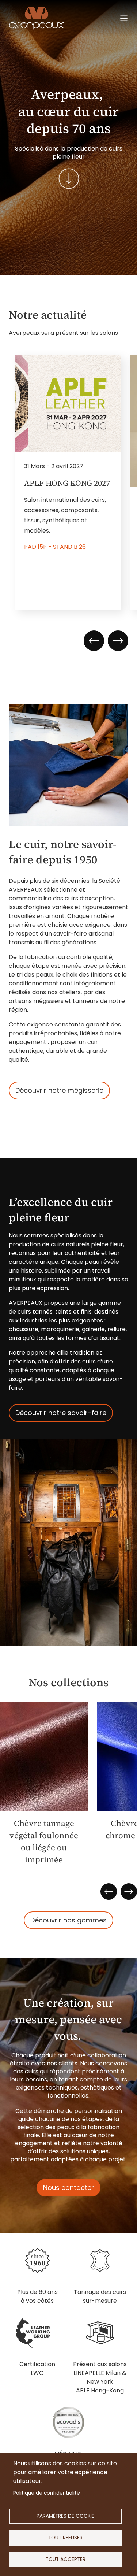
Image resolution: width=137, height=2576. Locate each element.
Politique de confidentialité (47, 2493)
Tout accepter (66, 2559)
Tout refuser (65, 2538)
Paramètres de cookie (65, 2516)
